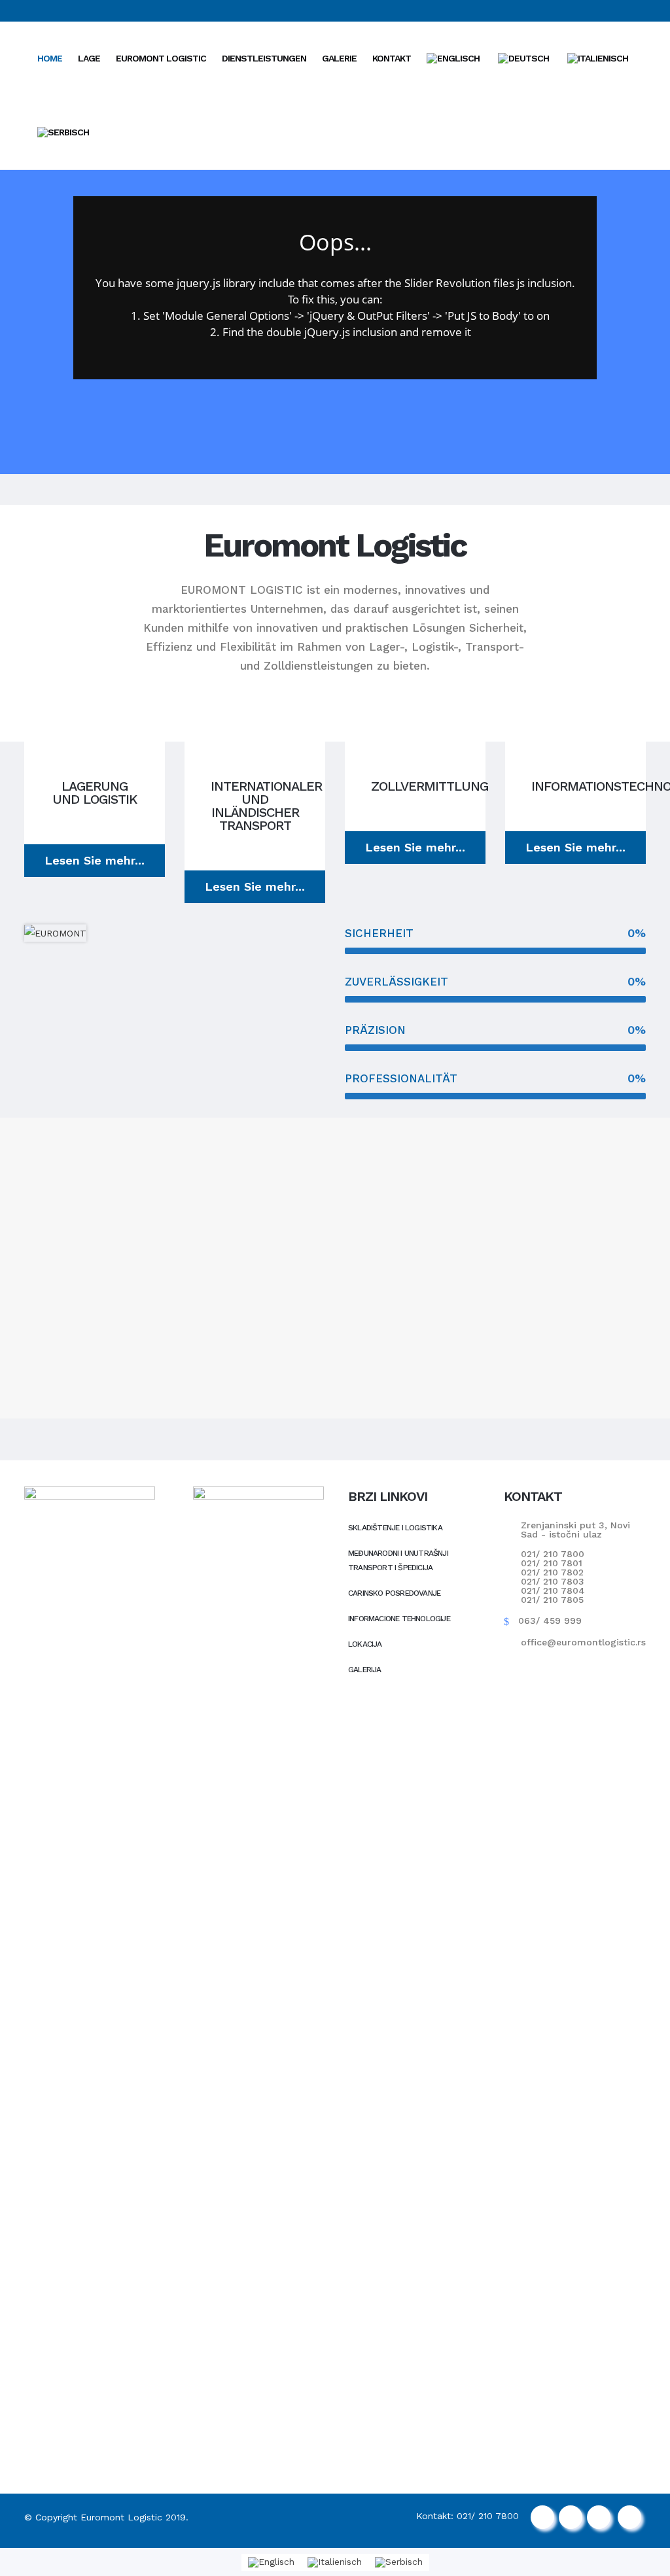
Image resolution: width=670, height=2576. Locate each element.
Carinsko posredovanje (394, 1593)
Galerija (365, 1670)
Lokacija (365, 1644)
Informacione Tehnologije (399, 1619)
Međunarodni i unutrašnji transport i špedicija (398, 1560)
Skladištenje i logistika (395, 1528)
